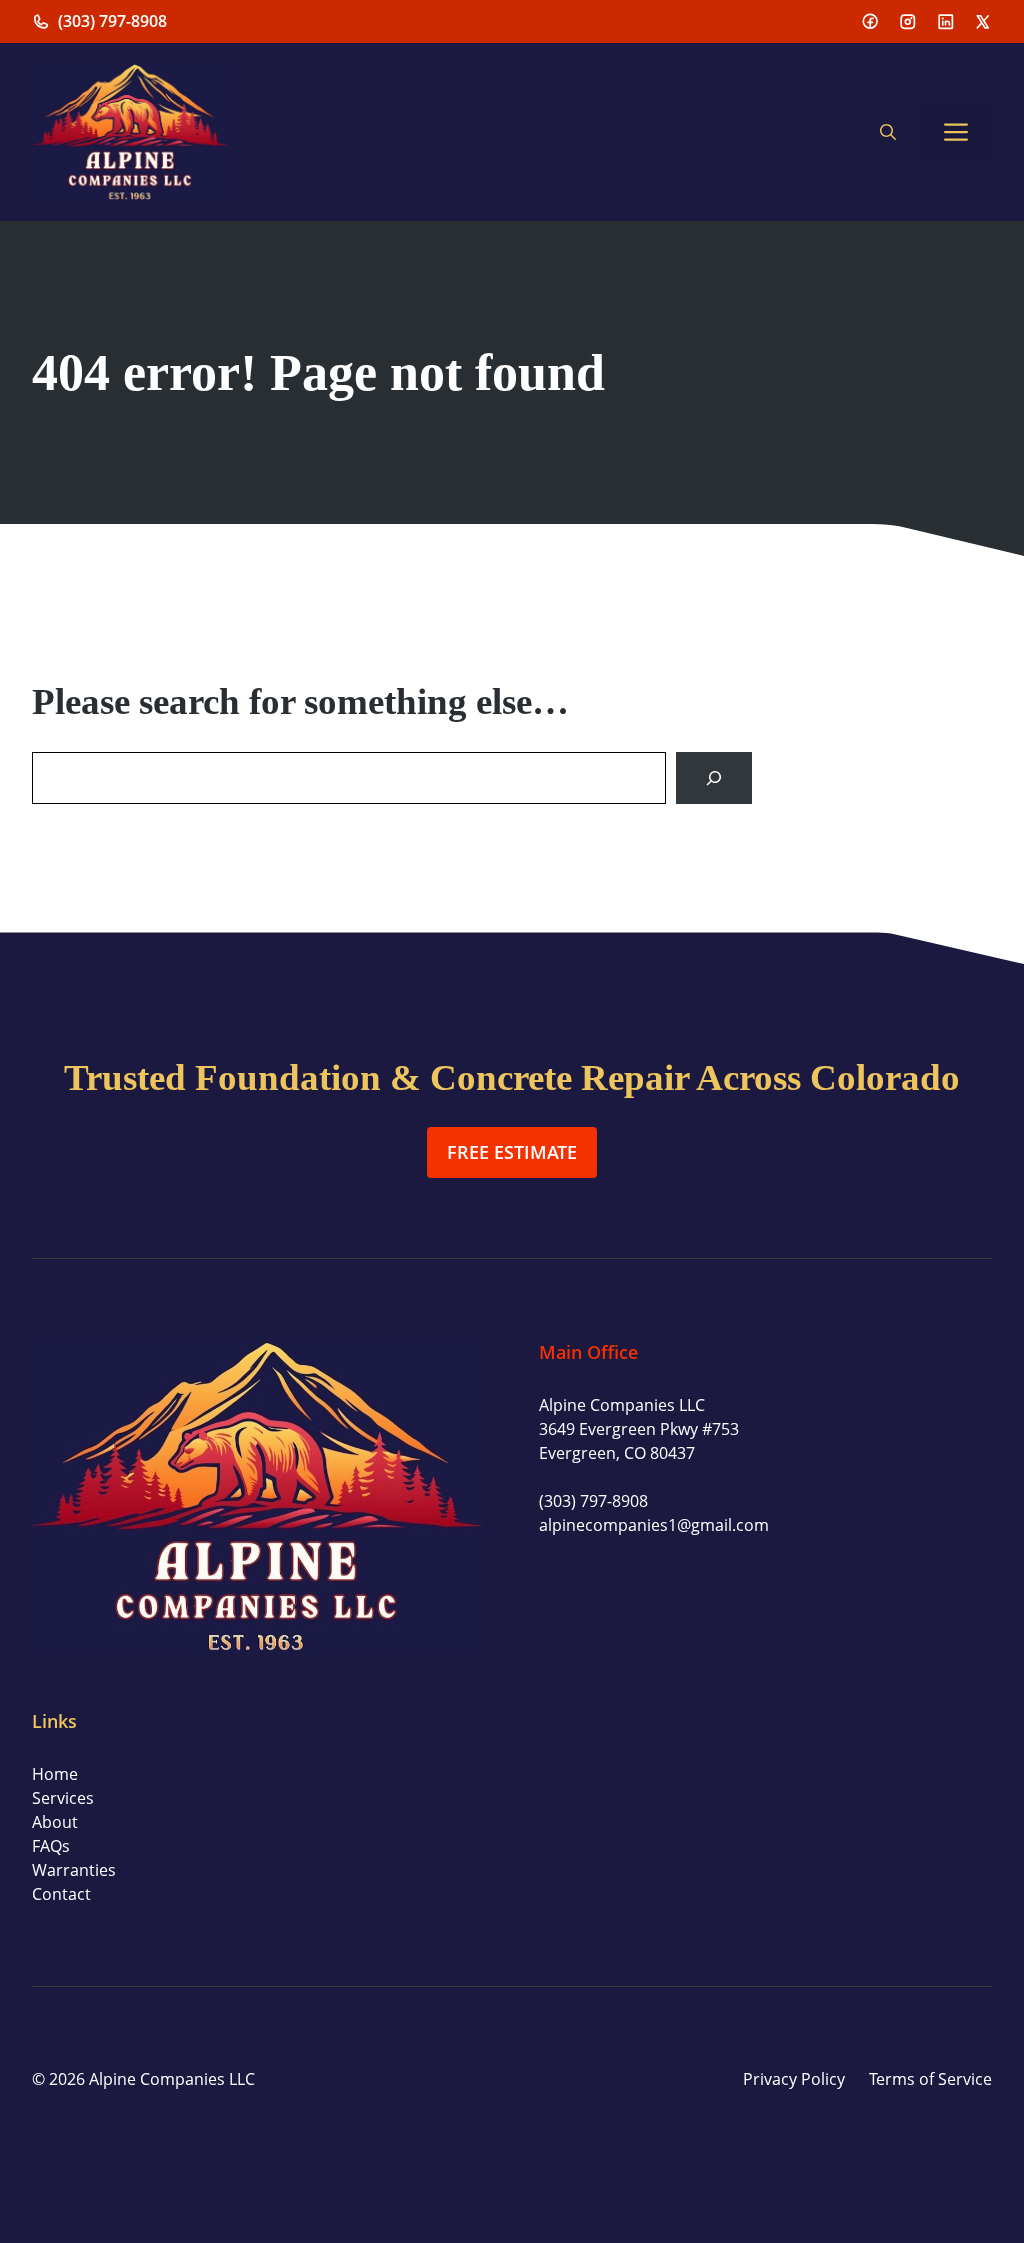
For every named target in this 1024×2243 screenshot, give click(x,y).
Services (63, 1798)
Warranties (74, 1870)
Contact (61, 1894)
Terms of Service (930, 2079)
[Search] (714, 778)
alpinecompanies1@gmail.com (654, 1525)
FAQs (51, 1846)
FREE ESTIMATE (512, 1152)
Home (55, 1774)
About (55, 1822)
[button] (888, 132)
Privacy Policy (794, 2079)
